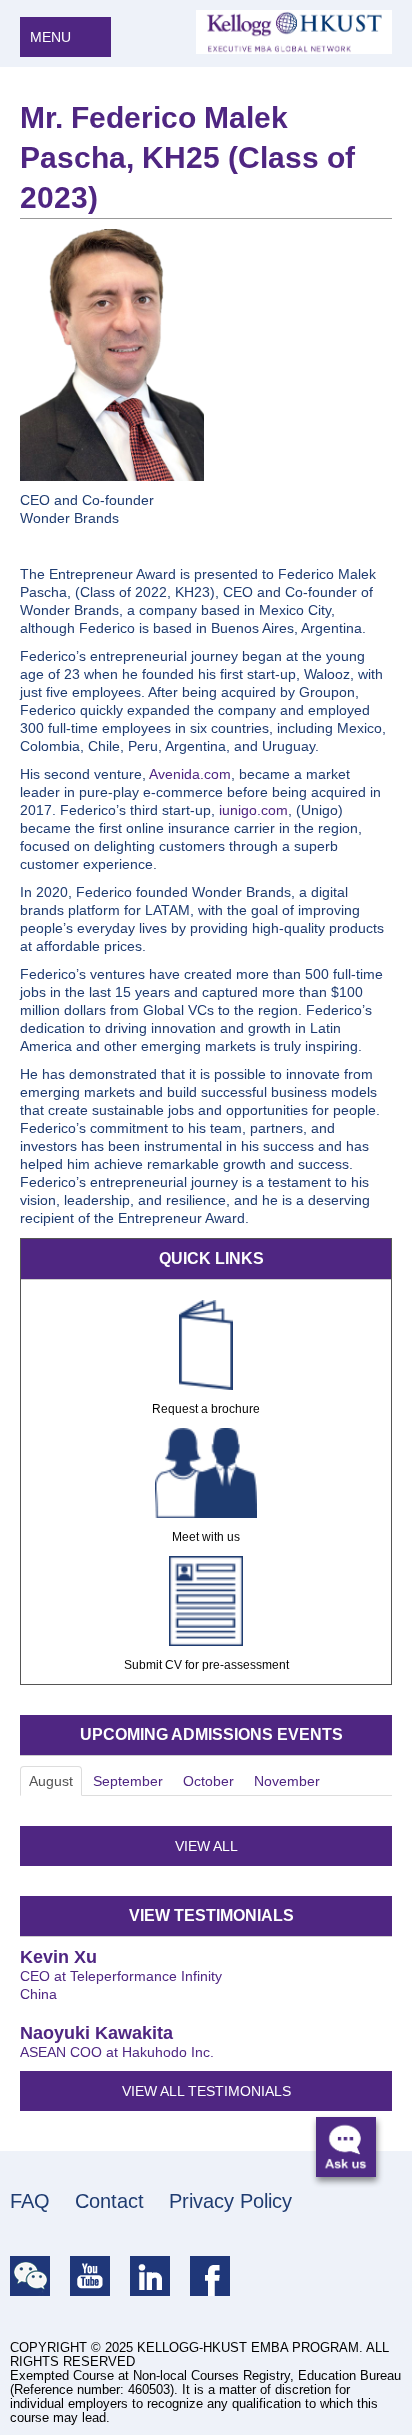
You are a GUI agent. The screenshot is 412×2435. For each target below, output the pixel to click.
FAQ (30, 2201)
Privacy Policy (230, 2201)
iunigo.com (253, 810)
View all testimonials (206, 2091)
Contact (109, 2201)
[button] (353, 2154)
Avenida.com (190, 774)
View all (206, 1846)
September (128, 1781)
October (208, 1781)
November (287, 1781)
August (51, 1781)
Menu (52, 37)
